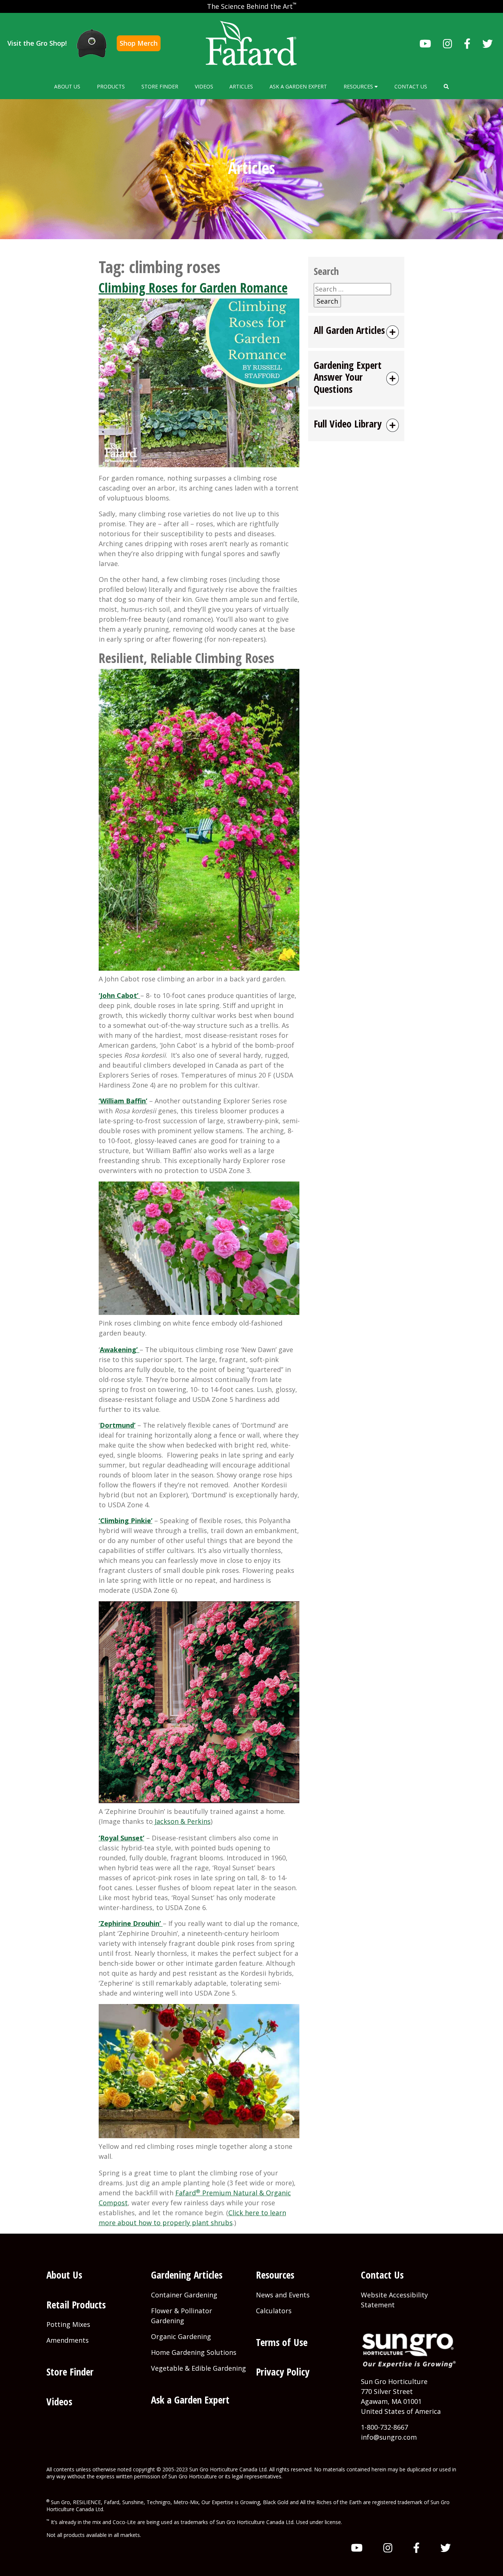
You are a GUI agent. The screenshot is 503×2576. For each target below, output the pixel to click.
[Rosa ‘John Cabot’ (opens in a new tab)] (139, 995)
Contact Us (411, 86)
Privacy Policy (283, 2372)
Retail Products (76, 2305)
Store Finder (160, 86)
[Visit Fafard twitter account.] (488, 43)
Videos (204, 86)
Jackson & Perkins (182, 1821)
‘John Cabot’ (119, 995)
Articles (241, 86)
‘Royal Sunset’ (122, 1838)
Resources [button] (359, 86)
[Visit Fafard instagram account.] (448, 43)
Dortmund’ (118, 1425)
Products (111, 86)
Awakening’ (120, 1350)
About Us (67, 86)
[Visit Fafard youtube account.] (425, 43)
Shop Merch (139, 43)
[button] (446, 86)
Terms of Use (282, 2342)
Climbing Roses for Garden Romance (193, 288)
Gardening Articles (187, 2275)
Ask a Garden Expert (298, 86)
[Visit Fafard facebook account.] (467, 43)
